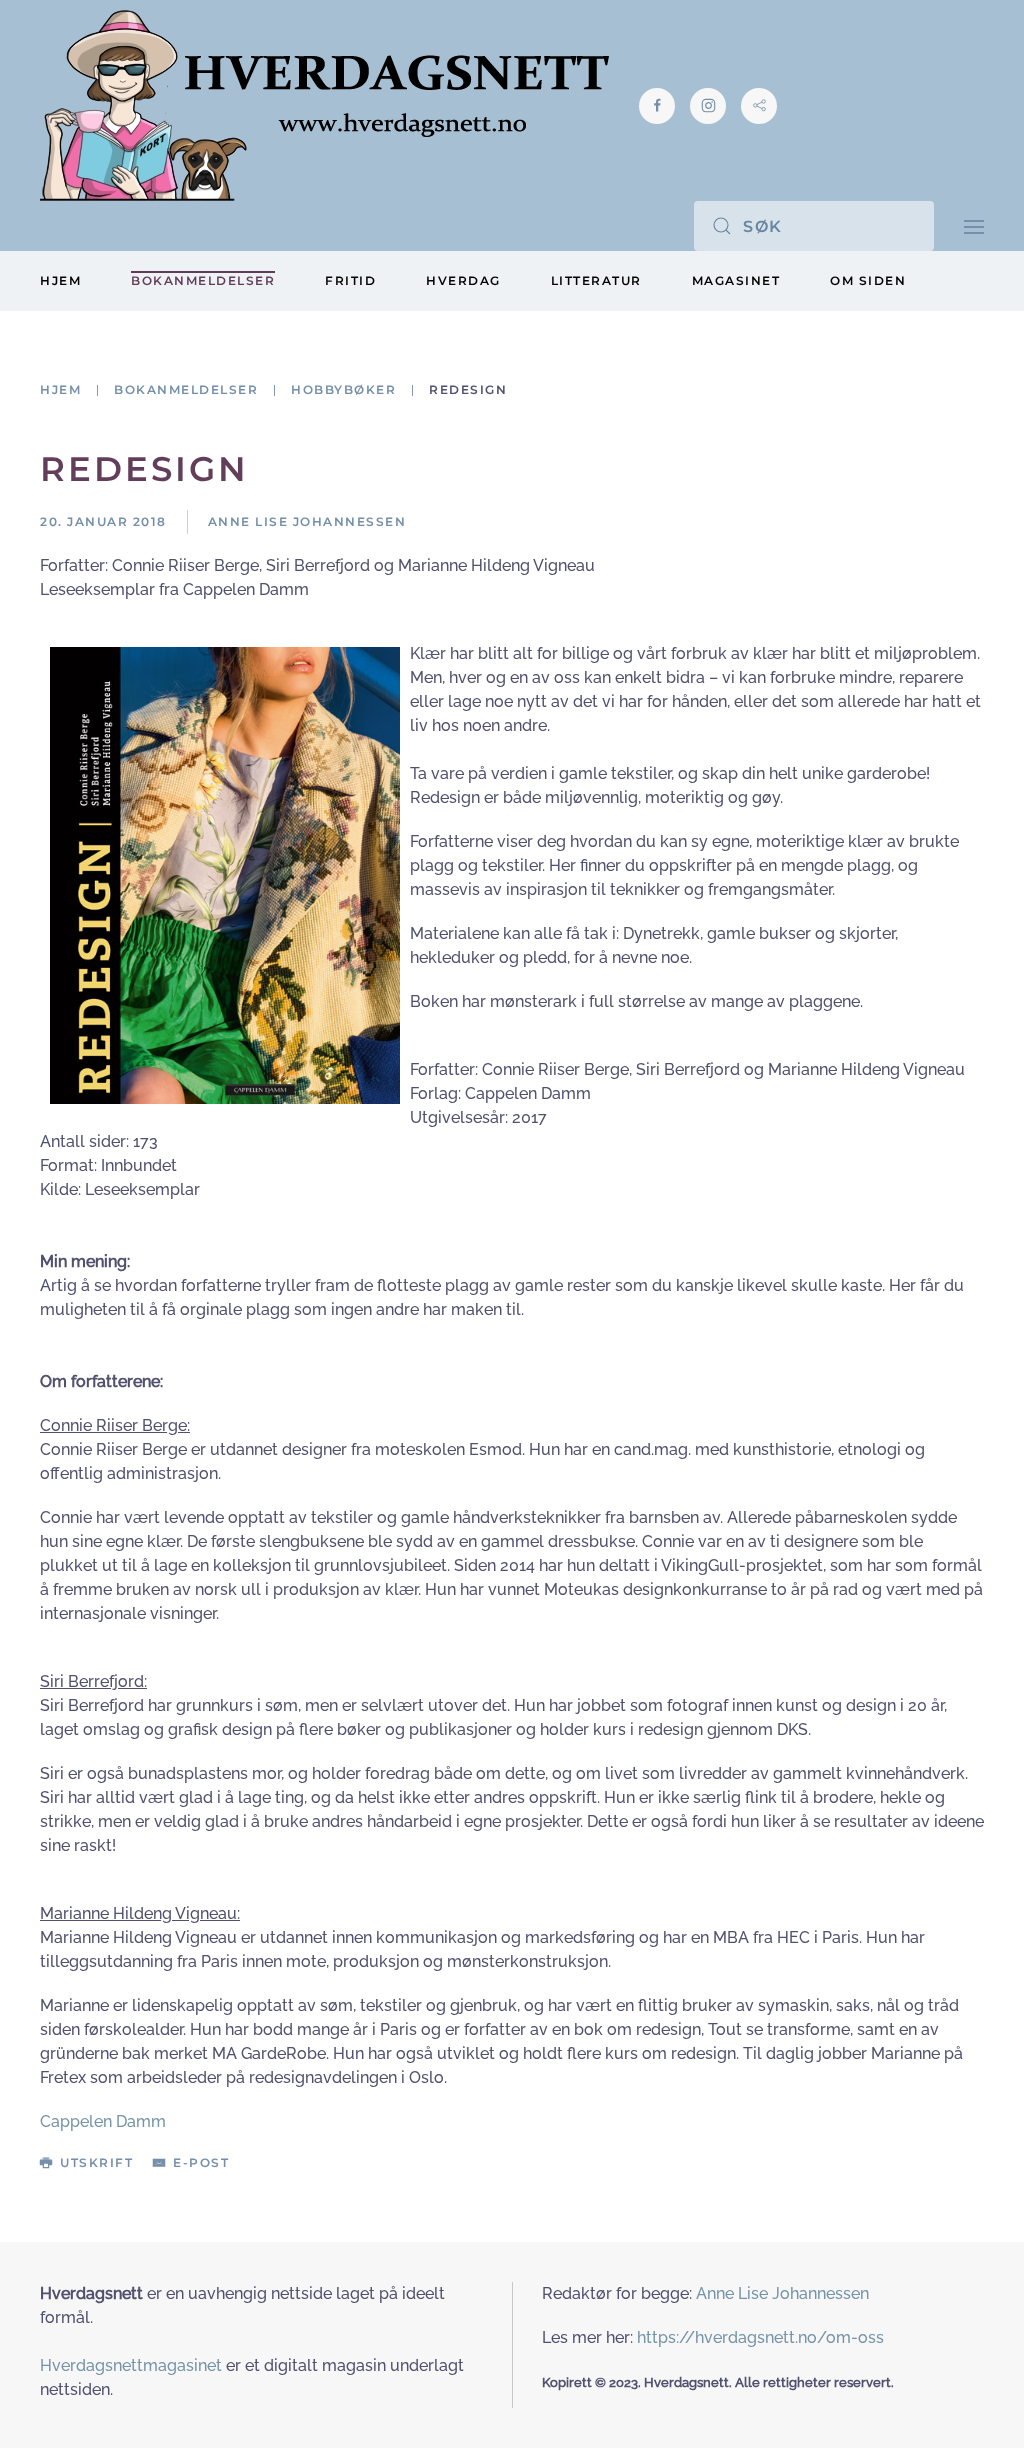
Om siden (868, 280)
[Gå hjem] (324, 105)
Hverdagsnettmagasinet (131, 2365)
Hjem (60, 280)
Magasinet (736, 280)
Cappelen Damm (103, 2121)
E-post (201, 2162)
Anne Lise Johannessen (782, 2293)
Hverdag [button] (463, 280)
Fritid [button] (350, 280)
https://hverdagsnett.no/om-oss (760, 2337)
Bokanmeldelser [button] (203, 280)
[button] (974, 225)
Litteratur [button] (596, 280)
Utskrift (96, 2162)
